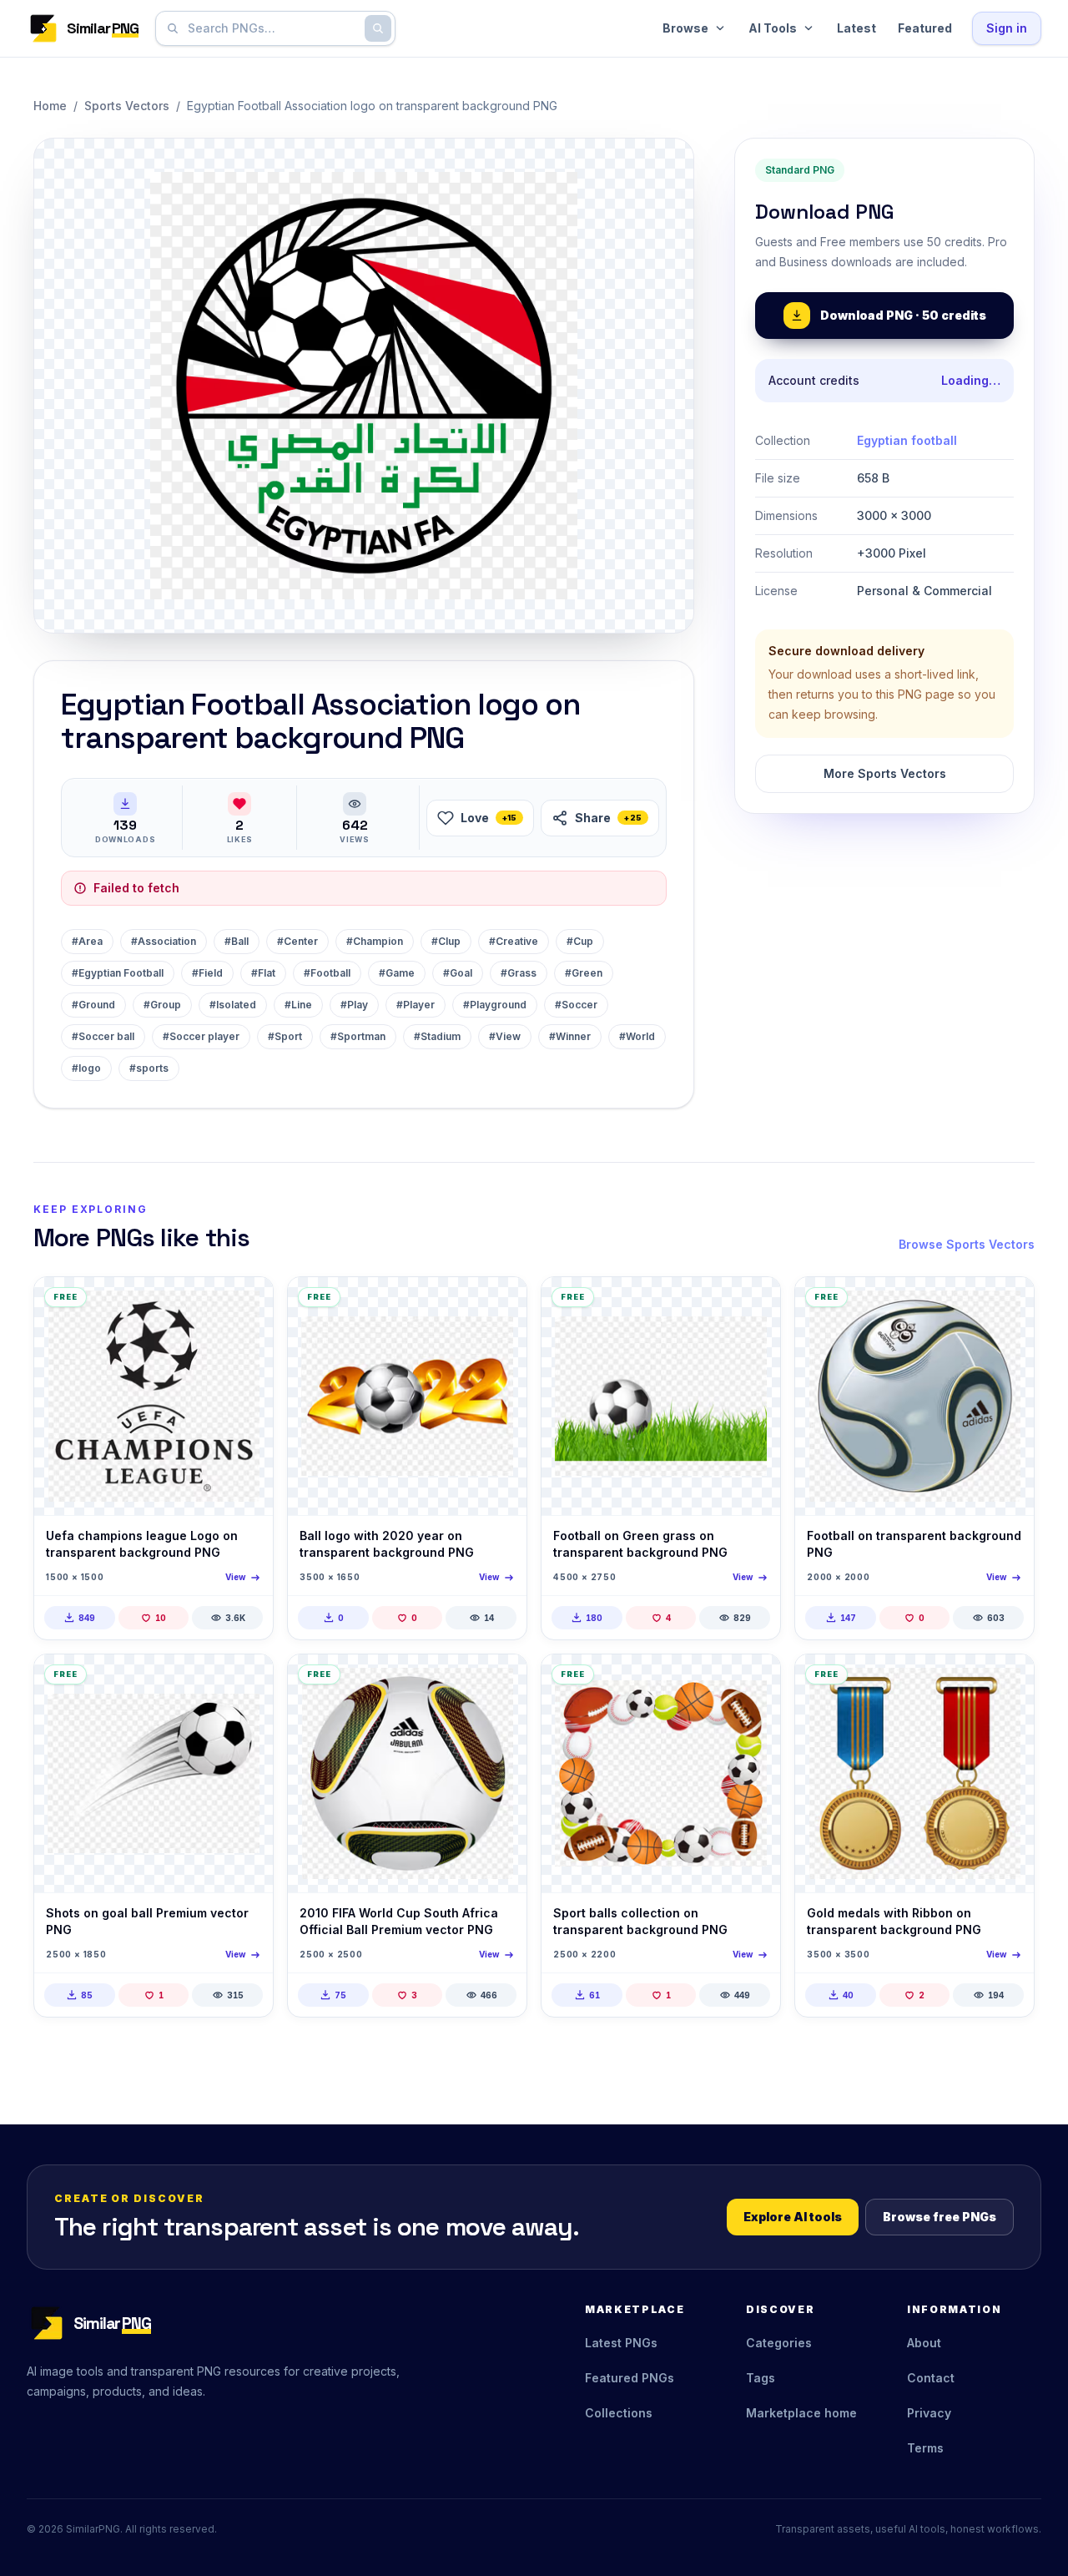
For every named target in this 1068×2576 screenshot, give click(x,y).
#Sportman (358, 1036)
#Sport (285, 1036)
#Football (327, 973)
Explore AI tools (793, 2217)
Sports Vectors (127, 106)
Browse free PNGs (940, 2217)
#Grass (519, 973)
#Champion (375, 941)
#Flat (263, 973)
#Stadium (437, 1036)
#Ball (237, 941)
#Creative (514, 941)
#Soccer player (201, 1036)
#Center (297, 941)
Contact (931, 2378)
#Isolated (233, 1005)
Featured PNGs (630, 2378)
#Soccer (576, 1005)
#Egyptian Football (118, 973)
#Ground (93, 1005)
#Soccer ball (103, 1036)
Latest (856, 28)
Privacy (929, 2413)
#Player (416, 1005)
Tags (761, 2378)
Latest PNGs (621, 2343)
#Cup (580, 941)
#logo (86, 1068)
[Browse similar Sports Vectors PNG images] (246, 1304)
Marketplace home (801, 2413)
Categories (779, 2343)
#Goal (458, 973)
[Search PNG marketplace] (378, 28)
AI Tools (773, 28)
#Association (164, 941)
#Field (207, 973)
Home (50, 106)
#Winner (570, 1036)
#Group (162, 1005)
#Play (354, 1005)
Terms (925, 2448)
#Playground (495, 1005)
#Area (87, 941)
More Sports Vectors (885, 773)
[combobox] (272, 28)
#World (637, 1036)
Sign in (1007, 28)
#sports (149, 1068)
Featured (925, 28)
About (924, 2343)
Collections (619, 2413)
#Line (298, 1005)
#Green (584, 973)
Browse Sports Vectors (967, 1244)
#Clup (446, 941)
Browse (685, 28)
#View (505, 1036)
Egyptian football (907, 440)
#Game (397, 973)
